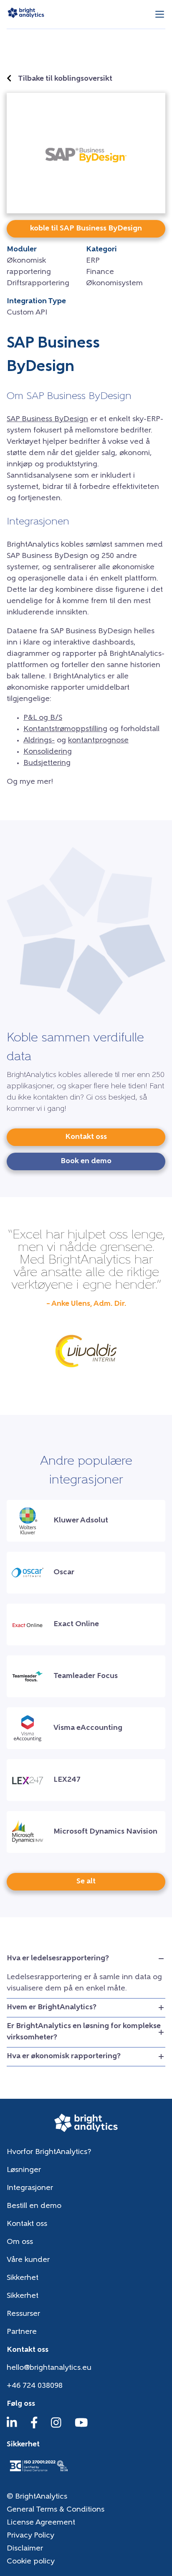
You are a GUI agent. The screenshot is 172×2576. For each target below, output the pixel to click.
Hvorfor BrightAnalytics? (49, 2152)
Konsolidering (48, 752)
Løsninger (24, 2170)
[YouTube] (81, 2427)
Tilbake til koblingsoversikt (65, 79)
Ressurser (23, 2314)
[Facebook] (34, 2427)
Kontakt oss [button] (86, 1137)
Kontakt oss (27, 2224)
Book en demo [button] (86, 1161)
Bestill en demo (34, 2206)
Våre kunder (28, 2260)
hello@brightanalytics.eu (49, 2368)
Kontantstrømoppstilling (65, 729)
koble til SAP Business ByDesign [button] (86, 229)
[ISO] (38, 2472)
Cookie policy (31, 2562)
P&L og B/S (43, 718)
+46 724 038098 (35, 2386)
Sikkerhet (23, 2278)
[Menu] (160, 14)
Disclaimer (25, 2549)
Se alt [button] (86, 1882)
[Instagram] (56, 2427)
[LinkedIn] (12, 2427)
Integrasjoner (30, 2188)
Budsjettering (47, 763)
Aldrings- (39, 741)
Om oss (20, 2242)
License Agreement (41, 2523)
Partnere (22, 2332)
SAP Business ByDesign (47, 420)
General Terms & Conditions (56, 2510)
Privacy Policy (30, 2536)
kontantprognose (98, 741)
